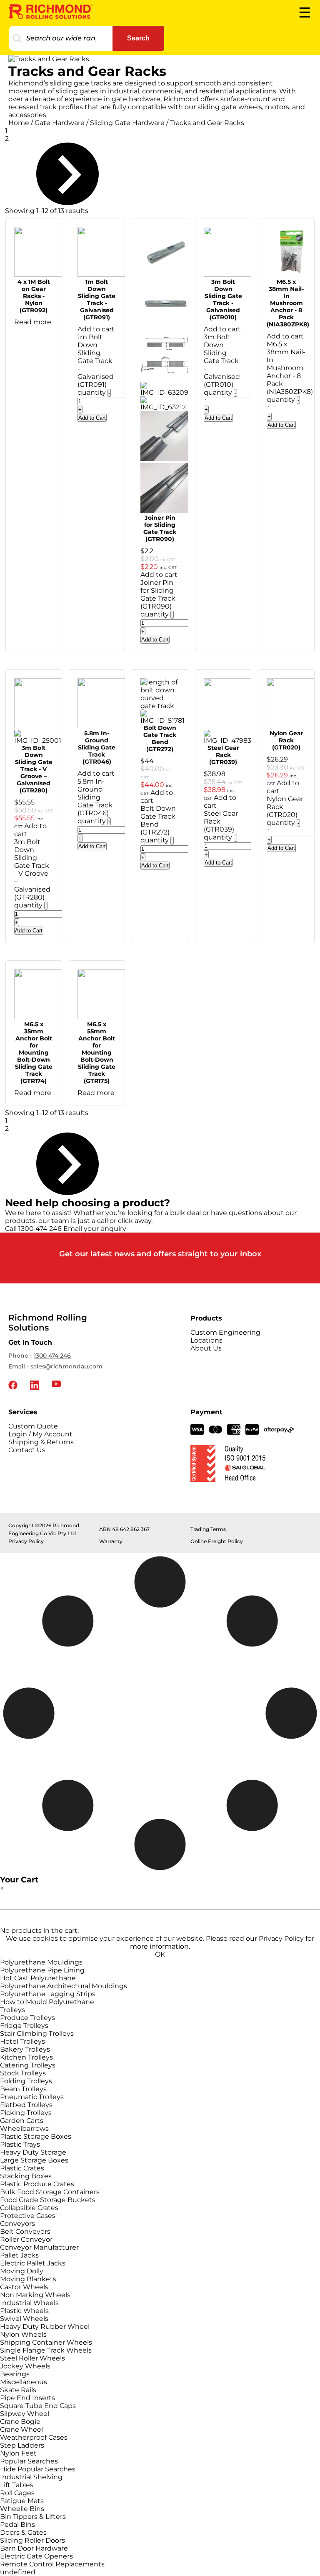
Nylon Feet (18, 2453)
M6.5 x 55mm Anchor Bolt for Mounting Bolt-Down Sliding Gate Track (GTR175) (97, 1052)
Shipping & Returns (41, 1442)
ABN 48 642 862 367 (124, 1529)
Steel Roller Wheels (32, 2358)
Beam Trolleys (23, 2089)
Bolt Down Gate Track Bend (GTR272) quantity (158, 824)
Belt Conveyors (25, 2231)
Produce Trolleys (27, 2018)
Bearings (15, 2374)
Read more (33, 322)
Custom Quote (33, 1426)
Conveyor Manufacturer (39, 2247)
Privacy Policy (26, 1541)
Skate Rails (18, 2390)
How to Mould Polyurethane (47, 2002)
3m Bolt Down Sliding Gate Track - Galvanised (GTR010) (223, 299)
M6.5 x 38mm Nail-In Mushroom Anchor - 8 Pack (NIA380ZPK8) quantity (290, 372)
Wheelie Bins (22, 2509)
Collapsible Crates (29, 2208)
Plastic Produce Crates (37, 2184)
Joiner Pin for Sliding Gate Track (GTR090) (160, 528)
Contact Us (27, 1450)
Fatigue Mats (22, 2501)
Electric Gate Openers (36, 2556)
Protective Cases (28, 2216)
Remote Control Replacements (52, 2564)
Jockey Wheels (25, 2366)
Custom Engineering (225, 1332)
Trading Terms (208, 1529)
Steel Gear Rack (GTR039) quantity (221, 825)
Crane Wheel (21, 2429)
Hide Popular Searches (38, 2469)
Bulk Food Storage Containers (50, 2192)
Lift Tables (17, 2485)
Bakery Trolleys (25, 2049)
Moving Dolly (22, 2271)
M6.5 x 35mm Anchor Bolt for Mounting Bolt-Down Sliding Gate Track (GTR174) (34, 1052)
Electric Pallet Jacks (33, 2263)
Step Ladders (22, 2445)
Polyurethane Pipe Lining (42, 1970)
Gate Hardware (60, 123)
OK (160, 1954)
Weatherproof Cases (34, 2437)
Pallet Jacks (19, 2255)
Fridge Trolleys (24, 2026)
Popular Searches (29, 2461)
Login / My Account (40, 1434)
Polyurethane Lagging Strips (48, 1994)
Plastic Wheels (24, 2311)
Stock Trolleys (23, 2073)
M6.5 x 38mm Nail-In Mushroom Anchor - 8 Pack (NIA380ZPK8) (288, 303)
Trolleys (12, 2010)
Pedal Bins (17, 2525)
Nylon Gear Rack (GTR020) (286, 740)
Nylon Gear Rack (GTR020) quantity (285, 811)
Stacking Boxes (26, 2176)
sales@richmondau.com (66, 1366)
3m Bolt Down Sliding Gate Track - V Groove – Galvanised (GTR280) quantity (32, 873)
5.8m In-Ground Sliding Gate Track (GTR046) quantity (95, 801)
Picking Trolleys (26, 2113)
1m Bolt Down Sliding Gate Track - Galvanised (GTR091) (97, 299)
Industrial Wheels (29, 2303)
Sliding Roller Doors (32, 2540)
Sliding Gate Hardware (127, 123)
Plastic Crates (22, 2168)
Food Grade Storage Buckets (48, 2200)
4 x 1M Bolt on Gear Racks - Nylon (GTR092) (34, 296)
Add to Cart (92, 418)
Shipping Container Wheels (46, 2342)
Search (138, 38)
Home (19, 123)
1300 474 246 (52, 1356)
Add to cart (96, 329)
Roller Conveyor (26, 2239)
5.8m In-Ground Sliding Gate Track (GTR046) (97, 747)
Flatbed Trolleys (26, 2105)
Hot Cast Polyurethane (38, 1978)
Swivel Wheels (24, 2319)
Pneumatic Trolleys (32, 2097)
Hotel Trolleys (22, 2041)
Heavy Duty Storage (33, 2152)
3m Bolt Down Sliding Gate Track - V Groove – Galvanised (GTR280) (34, 769)
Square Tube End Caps (38, 2406)
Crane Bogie (20, 2422)
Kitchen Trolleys (26, 2057)
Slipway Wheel (25, 2414)
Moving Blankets (28, 2279)
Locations (206, 1340)
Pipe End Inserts (27, 2398)
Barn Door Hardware (34, 2548)
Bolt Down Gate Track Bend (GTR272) (160, 738)
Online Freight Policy (217, 1541)
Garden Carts (22, 2121)
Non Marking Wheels (35, 2295)
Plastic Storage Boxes (36, 2136)
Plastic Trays (20, 2144)
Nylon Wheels (23, 2334)
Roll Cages (17, 2493)
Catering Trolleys (28, 2065)
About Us (206, 1348)
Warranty (111, 1541)
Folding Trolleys (26, 2081)
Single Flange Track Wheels (46, 2350)
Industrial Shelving (31, 2477)
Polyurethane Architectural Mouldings (64, 1986)
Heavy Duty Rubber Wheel (45, 2327)
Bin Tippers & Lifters (33, 2517)
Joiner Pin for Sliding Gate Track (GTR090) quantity (158, 598)
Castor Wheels (24, 2287)
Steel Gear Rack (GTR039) (223, 755)
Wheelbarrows (24, 2129)
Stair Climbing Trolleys (37, 2033)
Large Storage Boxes (34, 2160)
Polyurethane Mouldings (41, 1962)
